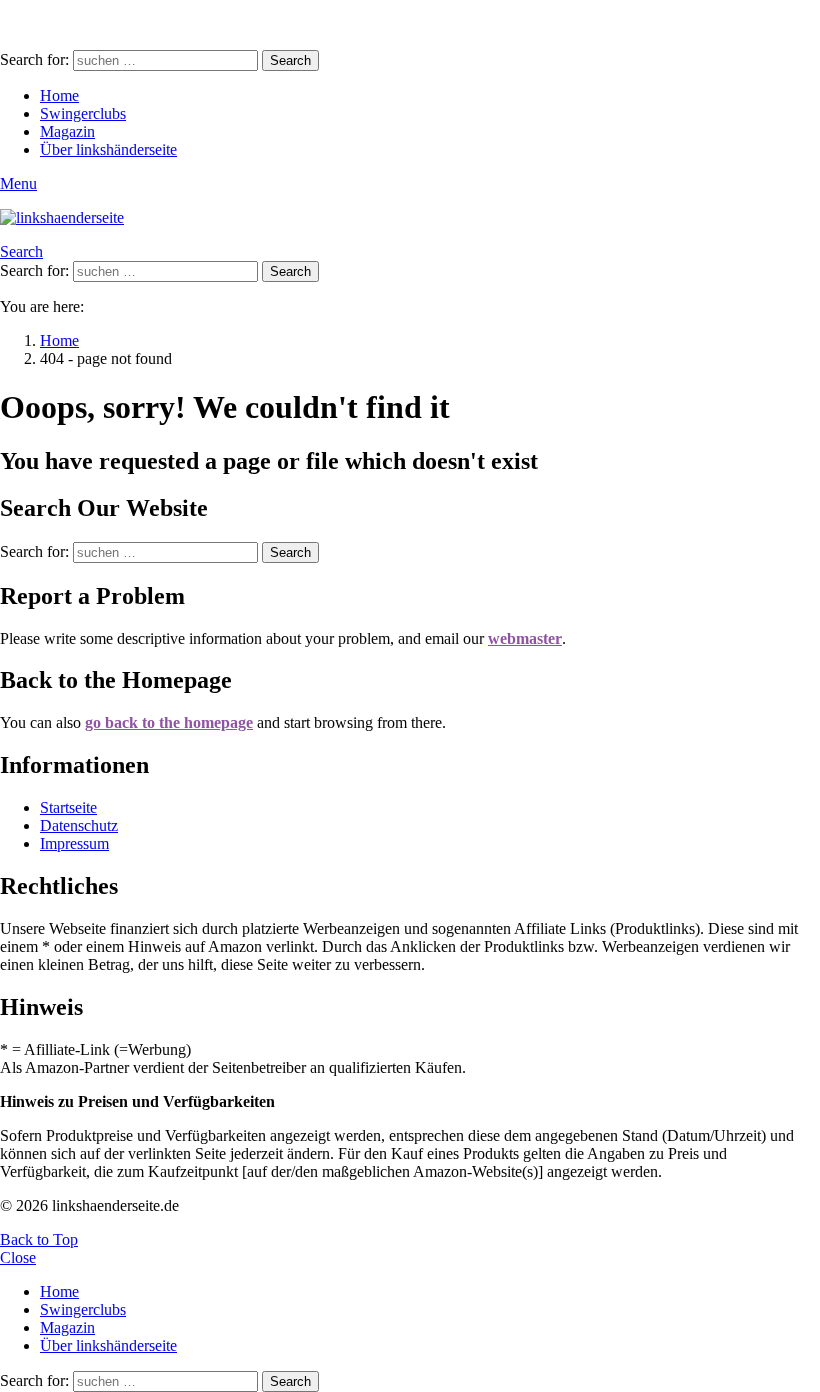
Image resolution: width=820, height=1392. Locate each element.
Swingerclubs (83, 113)
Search (290, 60)
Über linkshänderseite (108, 149)
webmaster (525, 638)
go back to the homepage (169, 722)
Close (18, 1257)
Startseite (68, 807)
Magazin (67, 131)
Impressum (74, 843)
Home (59, 95)
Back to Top (39, 1239)
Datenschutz (79, 825)
